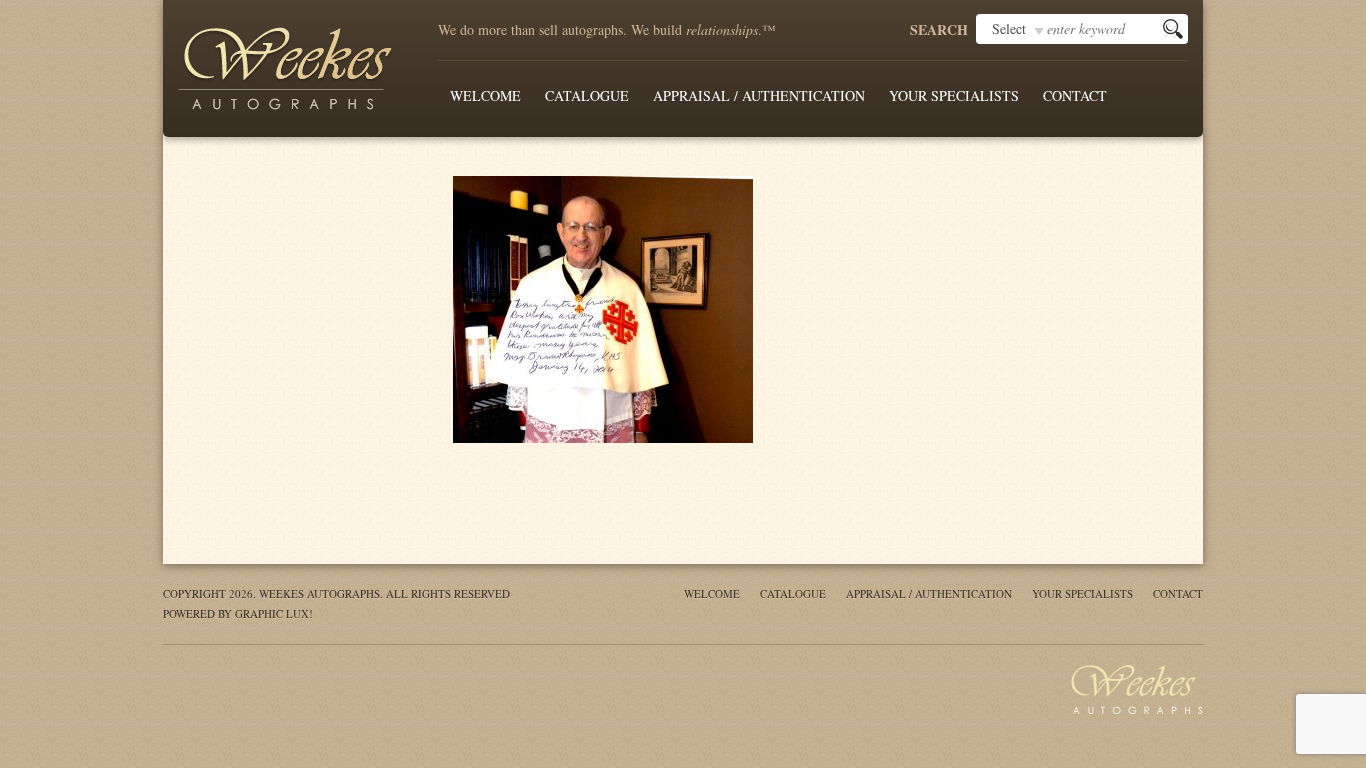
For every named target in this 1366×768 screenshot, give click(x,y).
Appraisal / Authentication (759, 95)
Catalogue (587, 95)
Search (939, 30)
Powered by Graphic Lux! (238, 613)
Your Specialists (954, 95)
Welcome (485, 95)
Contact (1075, 95)
